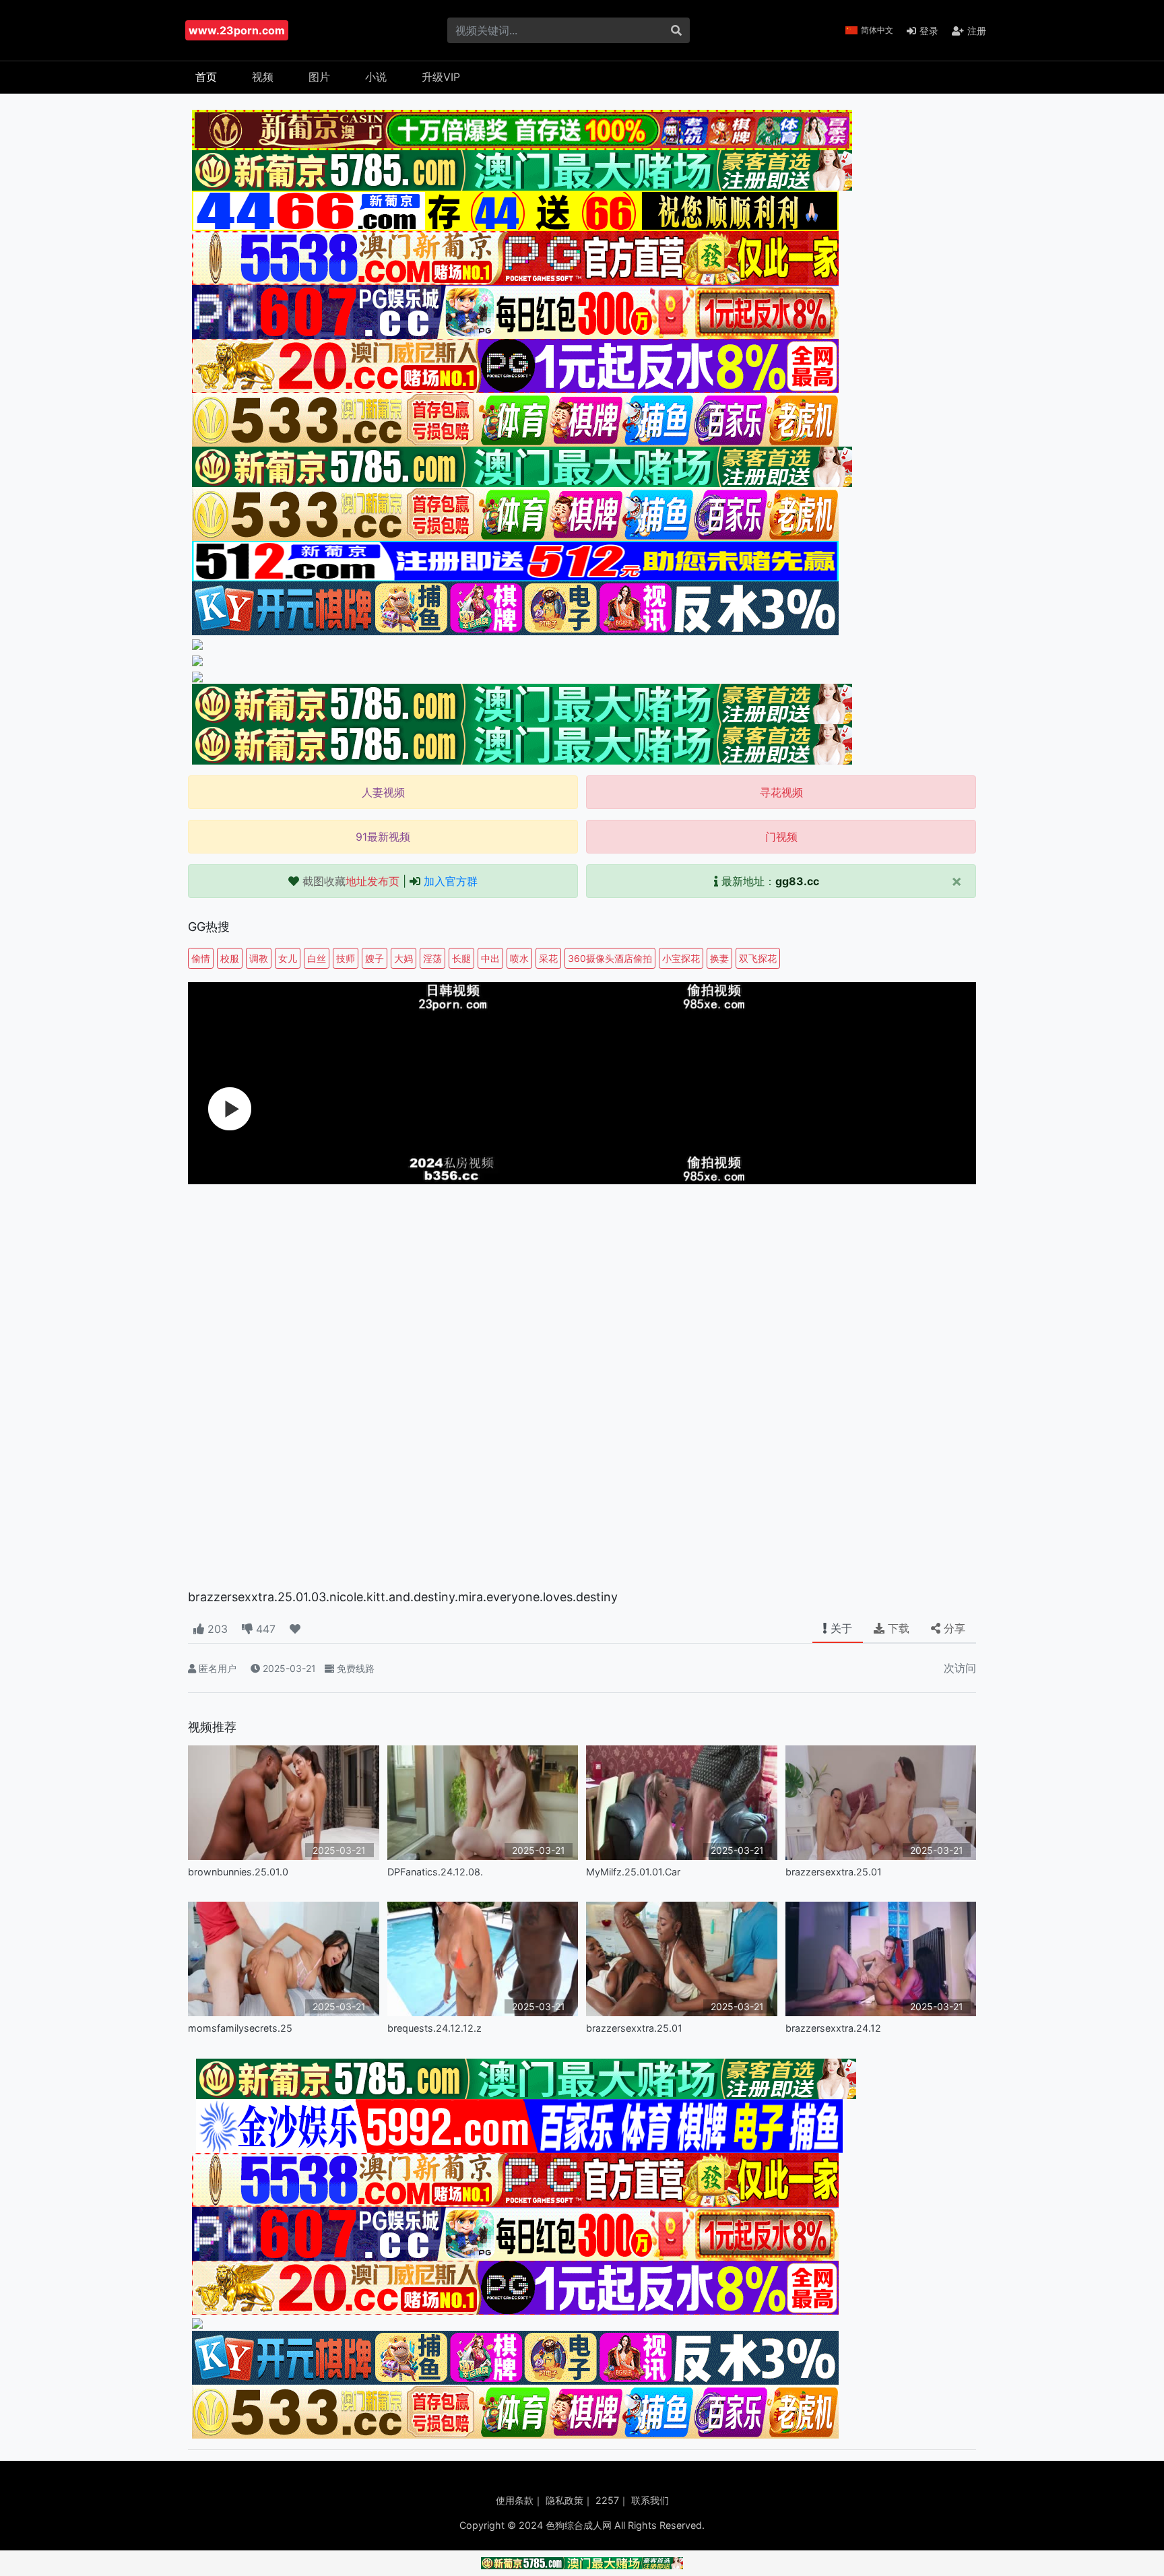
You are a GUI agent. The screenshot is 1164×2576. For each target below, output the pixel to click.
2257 (607, 2500)
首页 (206, 77)
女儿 (288, 958)
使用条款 (515, 2500)
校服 (230, 958)
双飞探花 (758, 958)
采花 (548, 958)
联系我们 (650, 2500)
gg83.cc (797, 881)
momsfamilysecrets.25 (240, 2028)
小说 (376, 77)
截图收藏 (351, 881)
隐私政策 (564, 2500)
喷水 (519, 958)
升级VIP (441, 77)
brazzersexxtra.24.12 (833, 2028)
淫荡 (432, 958)
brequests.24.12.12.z (434, 2028)
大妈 (403, 958)
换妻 (719, 958)
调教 (259, 958)
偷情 (201, 958)
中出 (490, 958)
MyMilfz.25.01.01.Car (633, 1872)
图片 (319, 77)
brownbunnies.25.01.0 (238, 1872)
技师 (346, 958)
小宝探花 (681, 958)
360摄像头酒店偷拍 (610, 958)
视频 (263, 77)
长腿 (461, 958)
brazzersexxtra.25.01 (834, 1872)
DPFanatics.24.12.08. (435, 1872)
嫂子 (375, 958)
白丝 (317, 958)
